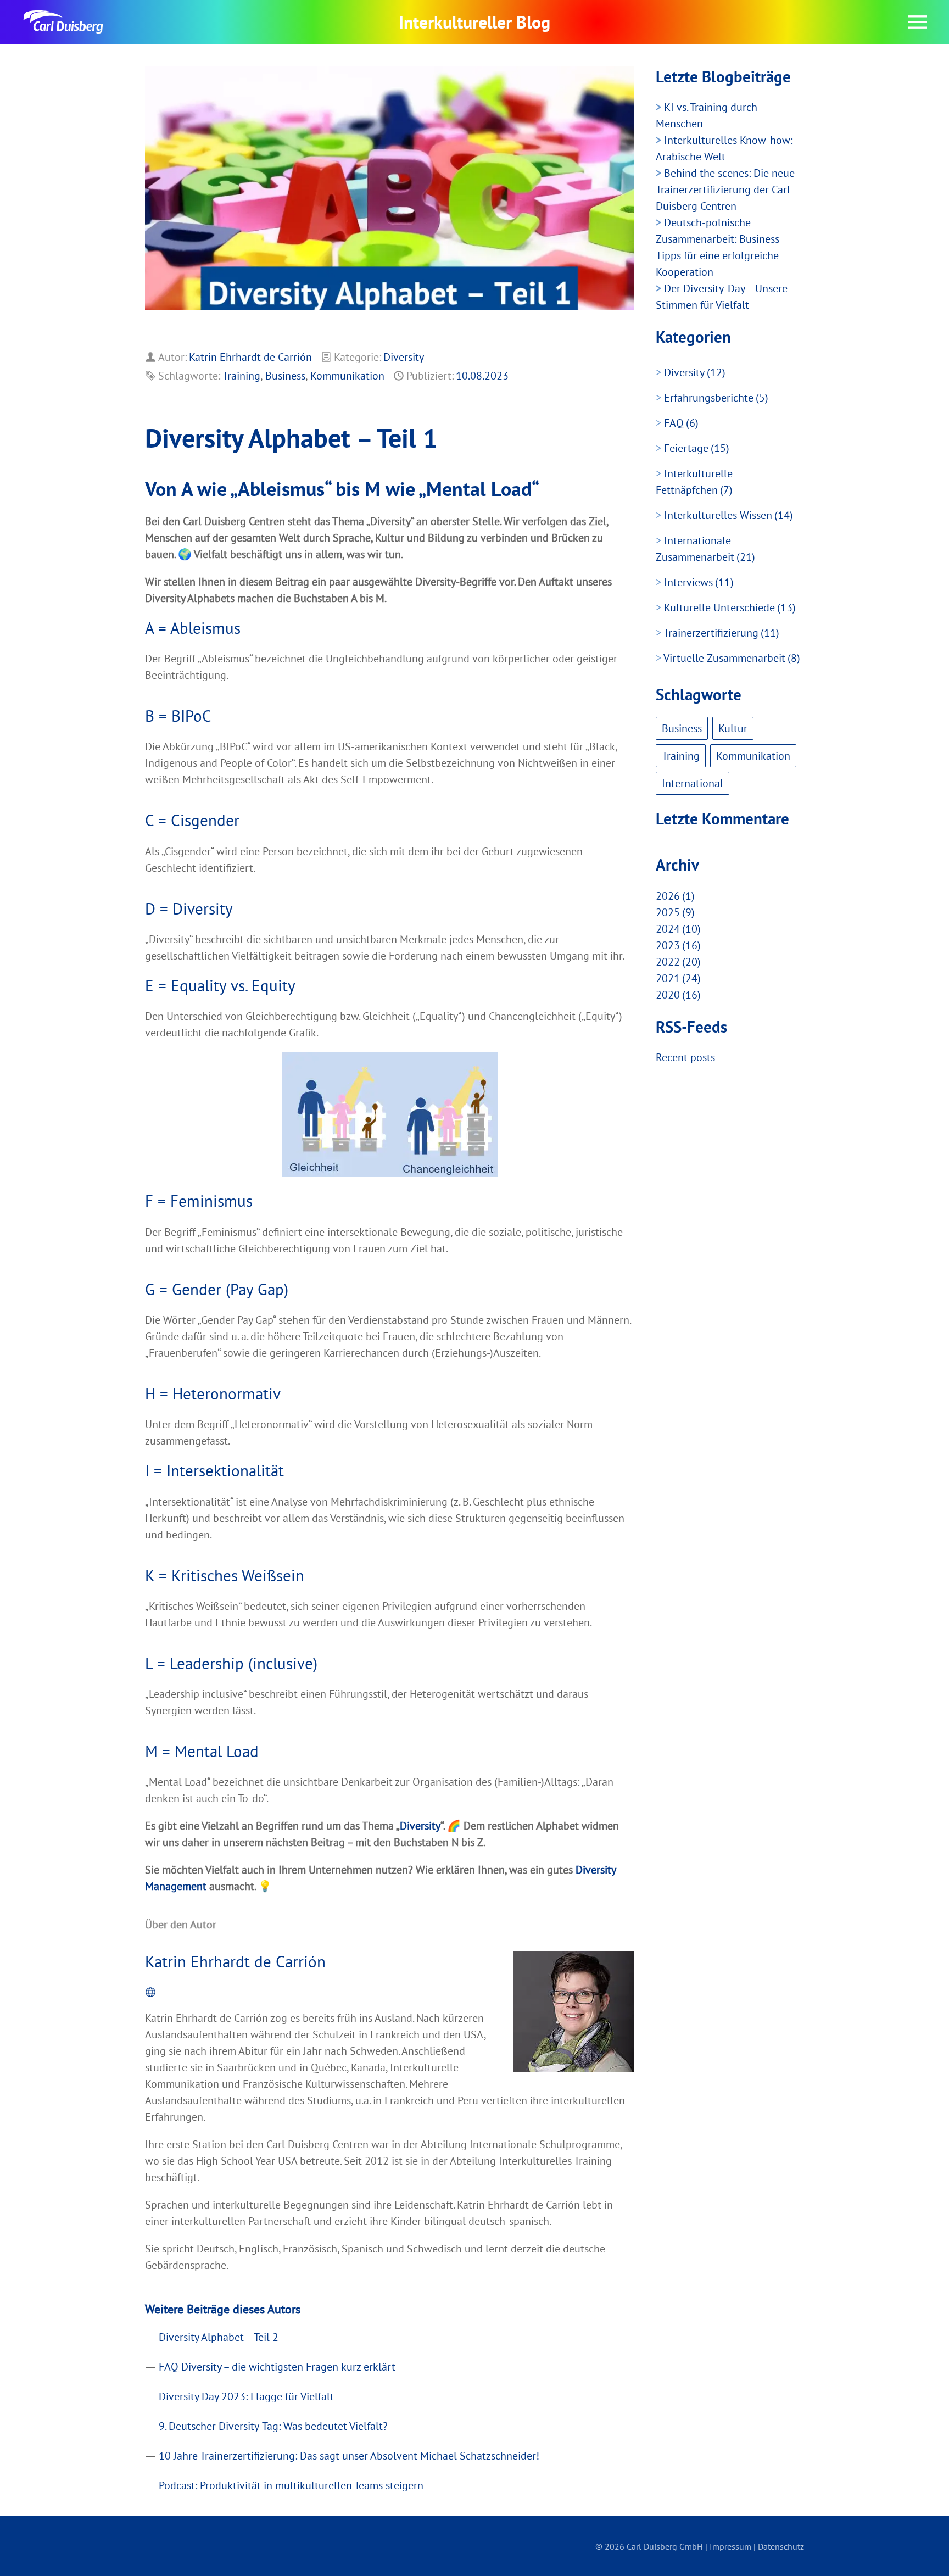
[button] (918, 22)
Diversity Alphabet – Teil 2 (219, 2337)
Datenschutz (781, 2546)
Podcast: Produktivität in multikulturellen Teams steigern (291, 2485)
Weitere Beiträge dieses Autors (223, 2309)
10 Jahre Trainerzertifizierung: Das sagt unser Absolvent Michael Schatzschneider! (349, 2456)
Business (285, 376)
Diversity (404, 357)
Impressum (730, 2546)
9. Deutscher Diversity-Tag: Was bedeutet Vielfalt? (273, 2426)
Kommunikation (347, 376)
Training (241, 376)
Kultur (733, 728)
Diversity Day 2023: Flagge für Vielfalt (246, 2396)
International (693, 783)
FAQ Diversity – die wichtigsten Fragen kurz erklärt (277, 2367)
